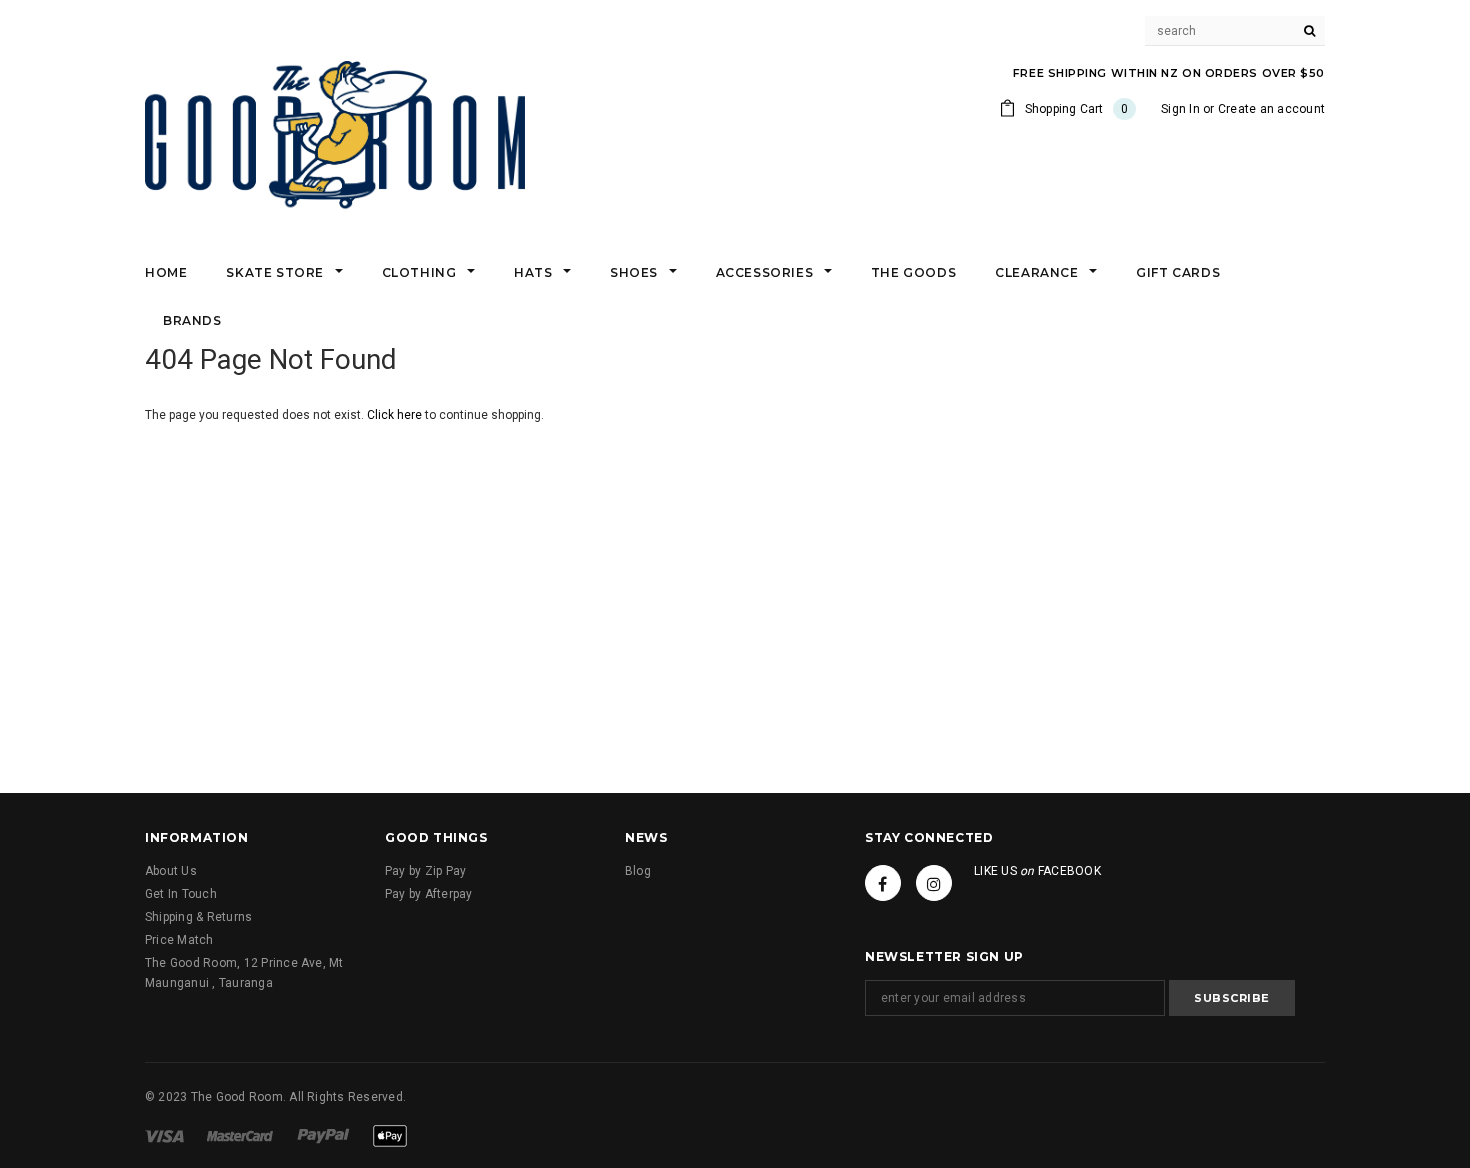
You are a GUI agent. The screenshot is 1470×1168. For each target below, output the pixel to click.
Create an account (1271, 109)
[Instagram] (934, 883)
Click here (396, 415)
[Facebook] (883, 883)
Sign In (1180, 109)
